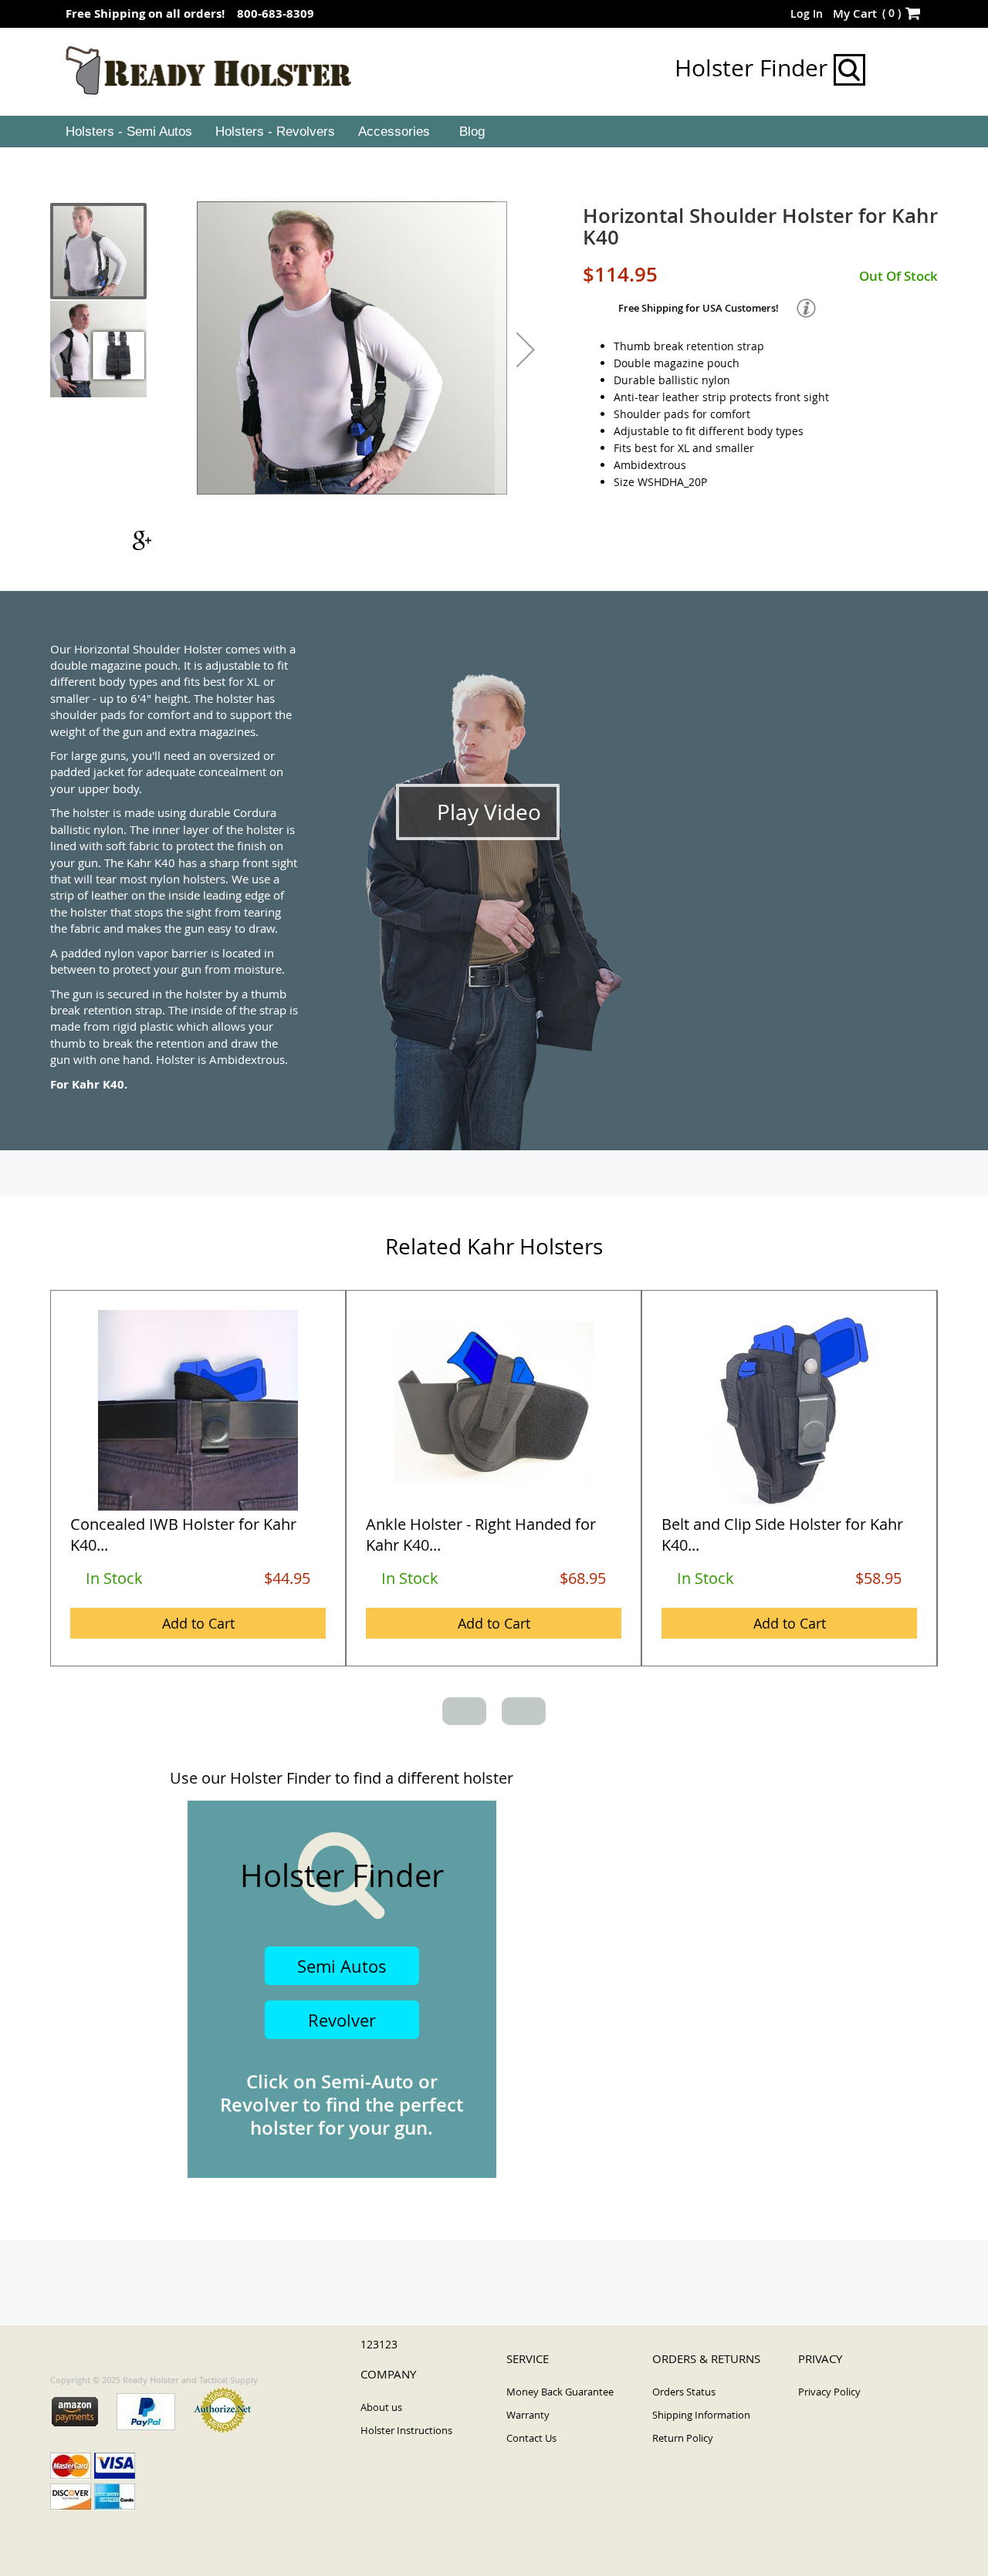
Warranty (528, 2415)
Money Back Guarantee (560, 2392)
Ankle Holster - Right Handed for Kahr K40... (481, 1534)
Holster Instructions (406, 2430)
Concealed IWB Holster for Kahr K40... (183, 1534)
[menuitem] (127, 132)
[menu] (494, 132)
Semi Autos (342, 1966)
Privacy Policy (829, 2392)
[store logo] (209, 71)
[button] (526, 349)
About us (381, 2407)
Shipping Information (701, 2415)
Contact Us (531, 2438)
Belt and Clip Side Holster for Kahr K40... (782, 1534)
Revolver (342, 2020)
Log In (807, 14)
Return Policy (683, 2438)
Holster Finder (754, 68)
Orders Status (684, 2392)
